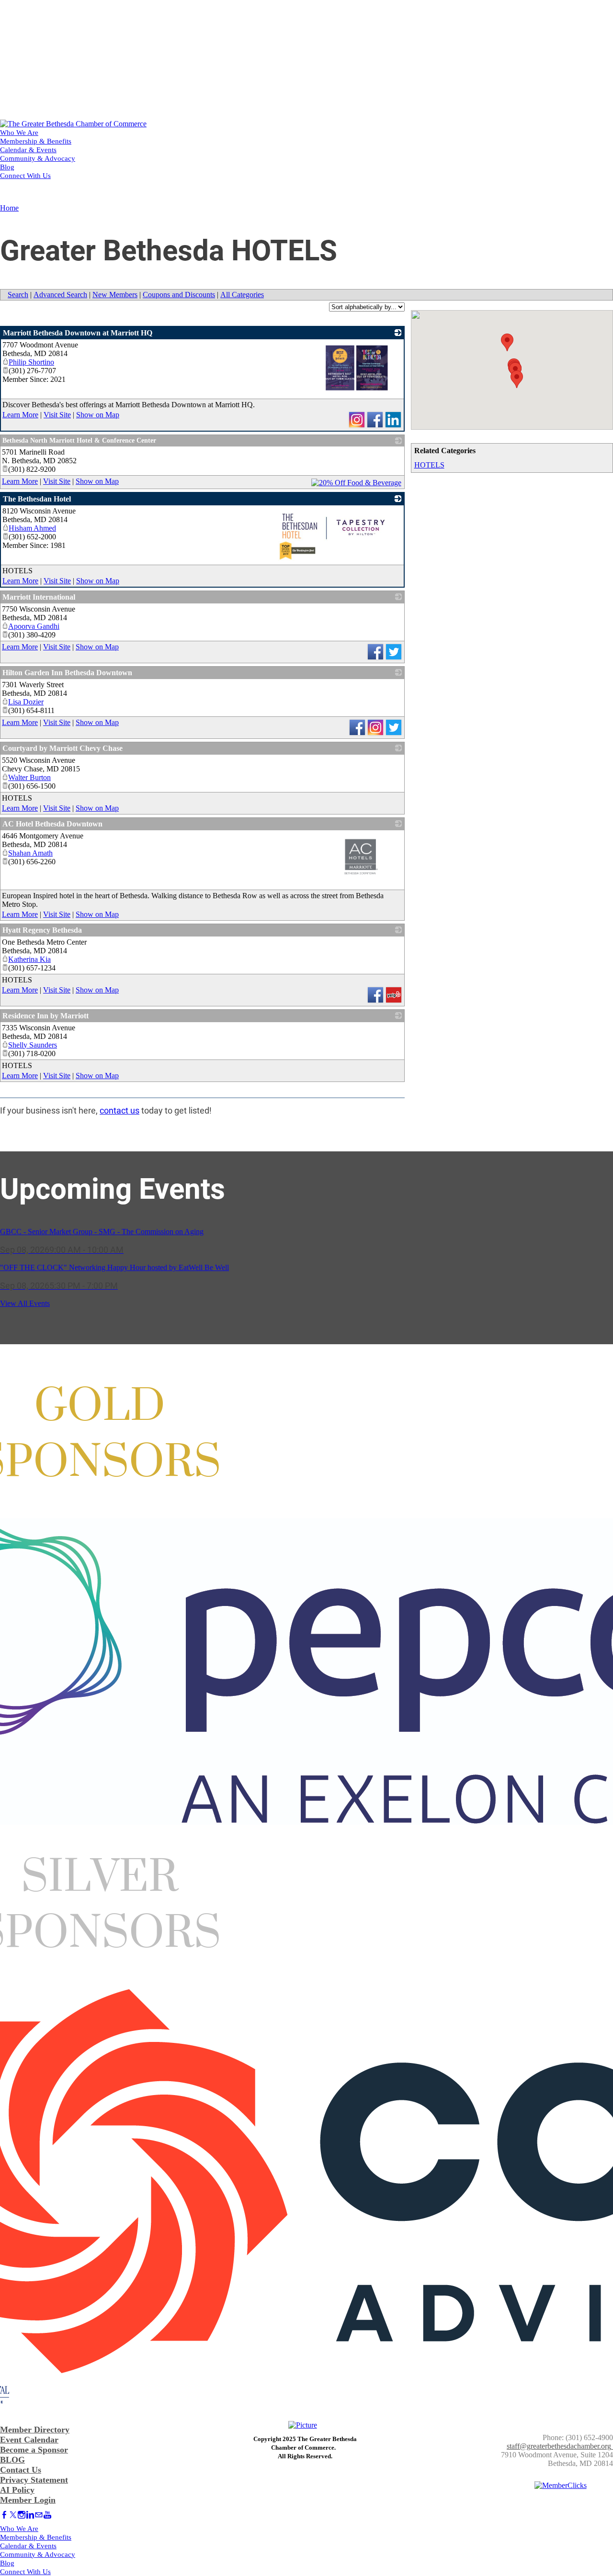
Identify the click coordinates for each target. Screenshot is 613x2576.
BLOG (12, 2460)
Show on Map (98, 415)
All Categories (242, 295)
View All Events (25, 1303)
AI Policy (17, 2490)
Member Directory (35, 2430)
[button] (507, 342)
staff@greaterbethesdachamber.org (559, 2446)
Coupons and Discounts (179, 295)
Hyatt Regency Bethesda (42, 930)
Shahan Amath (30, 853)
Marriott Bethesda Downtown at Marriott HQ (78, 333)
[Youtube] (47, 2515)
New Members (115, 295)
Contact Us (21, 2470)
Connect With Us (25, 176)
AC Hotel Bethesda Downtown (52, 824)
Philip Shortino (31, 362)
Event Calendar (29, 2440)
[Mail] (39, 2515)
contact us (119, 1110)
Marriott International (39, 597)
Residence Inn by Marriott (45, 1016)
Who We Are (19, 133)
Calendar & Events (28, 150)
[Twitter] (13, 2515)
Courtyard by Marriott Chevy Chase (62, 748)
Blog (7, 167)
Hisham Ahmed (32, 528)
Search (18, 295)
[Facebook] (4, 2515)
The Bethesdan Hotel (37, 499)
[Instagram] (22, 2515)
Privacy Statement (34, 2480)
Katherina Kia (29, 959)
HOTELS (429, 465)
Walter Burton (29, 777)
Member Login (28, 2500)
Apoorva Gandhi (34, 626)
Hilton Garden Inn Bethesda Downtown (67, 673)
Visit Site (57, 415)
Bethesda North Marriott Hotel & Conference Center (79, 440)
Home (9, 208)
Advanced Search (60, 295)
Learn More (20, 415)
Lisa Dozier (26, 702)
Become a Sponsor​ (34, 2450)
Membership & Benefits (36, 141)
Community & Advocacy (38, 158)
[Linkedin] (30, 2515)
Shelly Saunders (33, 1045)
